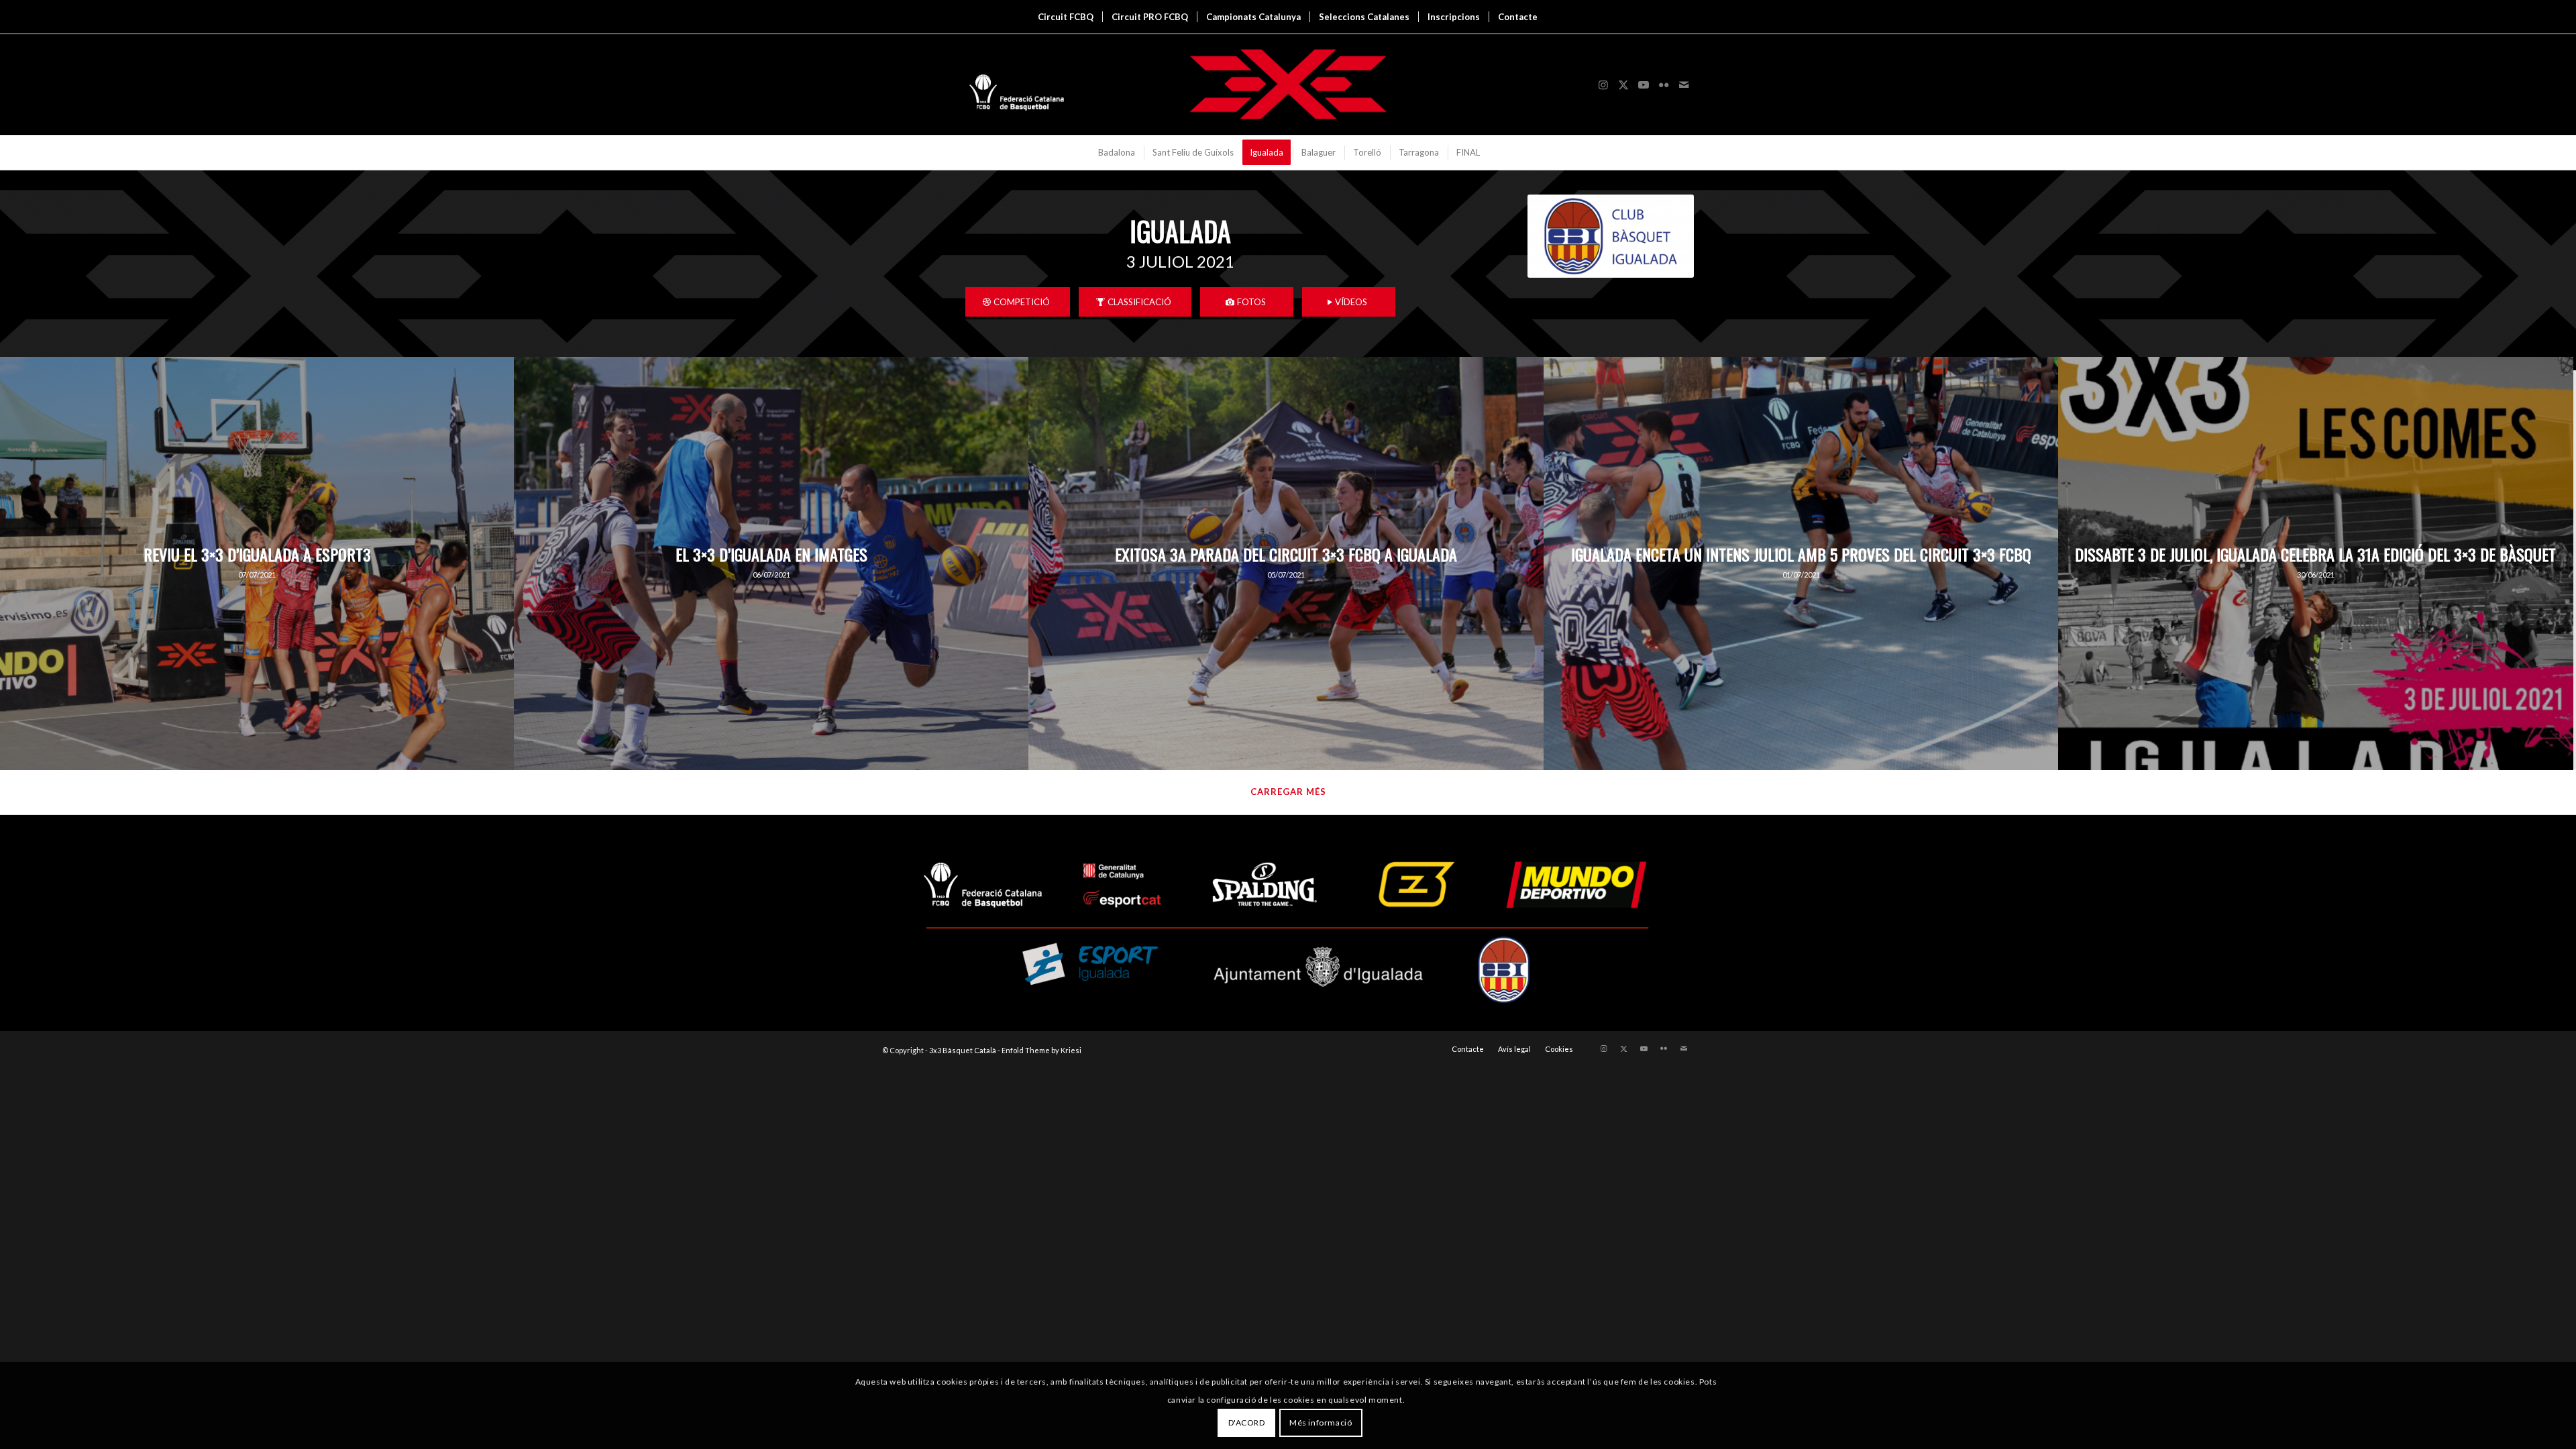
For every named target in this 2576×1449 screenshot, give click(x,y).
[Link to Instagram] (1603, 85)
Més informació (1321, 1423)
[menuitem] (1066, 17)
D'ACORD (1247, 1423)
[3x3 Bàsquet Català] (1288, 85)
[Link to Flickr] (1664, 85)
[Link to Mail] (1684, 85)
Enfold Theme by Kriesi (1041, 1050)
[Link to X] (1623, 85)
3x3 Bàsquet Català (963, 1050)
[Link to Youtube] (1644, 85)
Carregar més (1288, 792)
